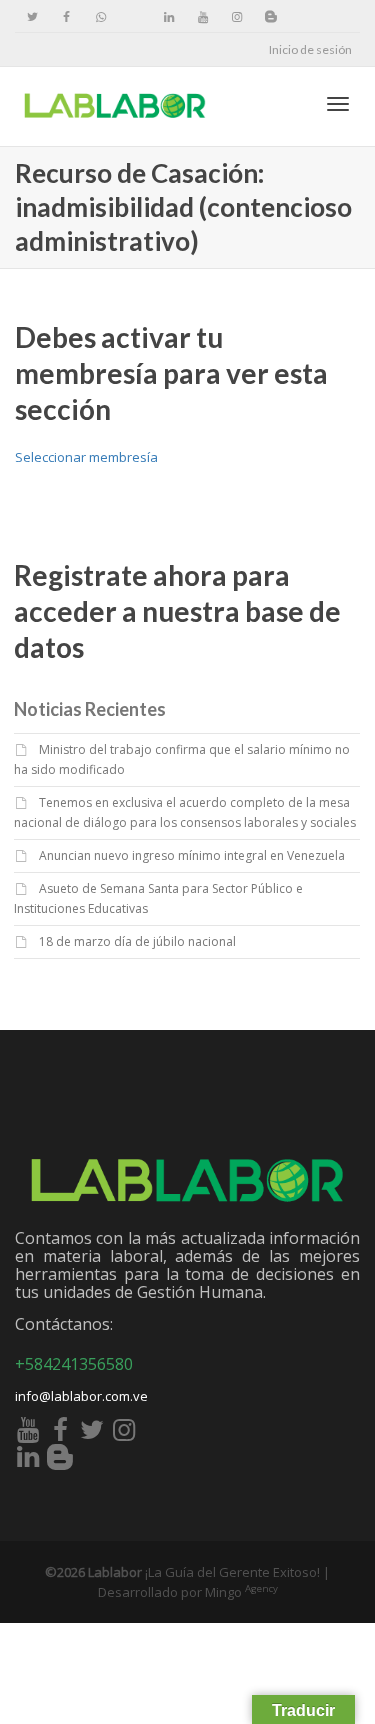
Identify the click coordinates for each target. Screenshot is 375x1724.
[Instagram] (236, 16)
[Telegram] (134, 16)
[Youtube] (202, 16)
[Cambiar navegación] (338, 104)
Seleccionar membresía (86, 457)
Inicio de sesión (310, 49)
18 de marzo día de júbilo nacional (137, 941)
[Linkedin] (168, 16)
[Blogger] (270, 16)
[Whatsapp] (100, 16)
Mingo (241, 1592)
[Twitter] (32, 16)
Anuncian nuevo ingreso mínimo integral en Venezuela (192, 855)
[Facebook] (66, 16)
